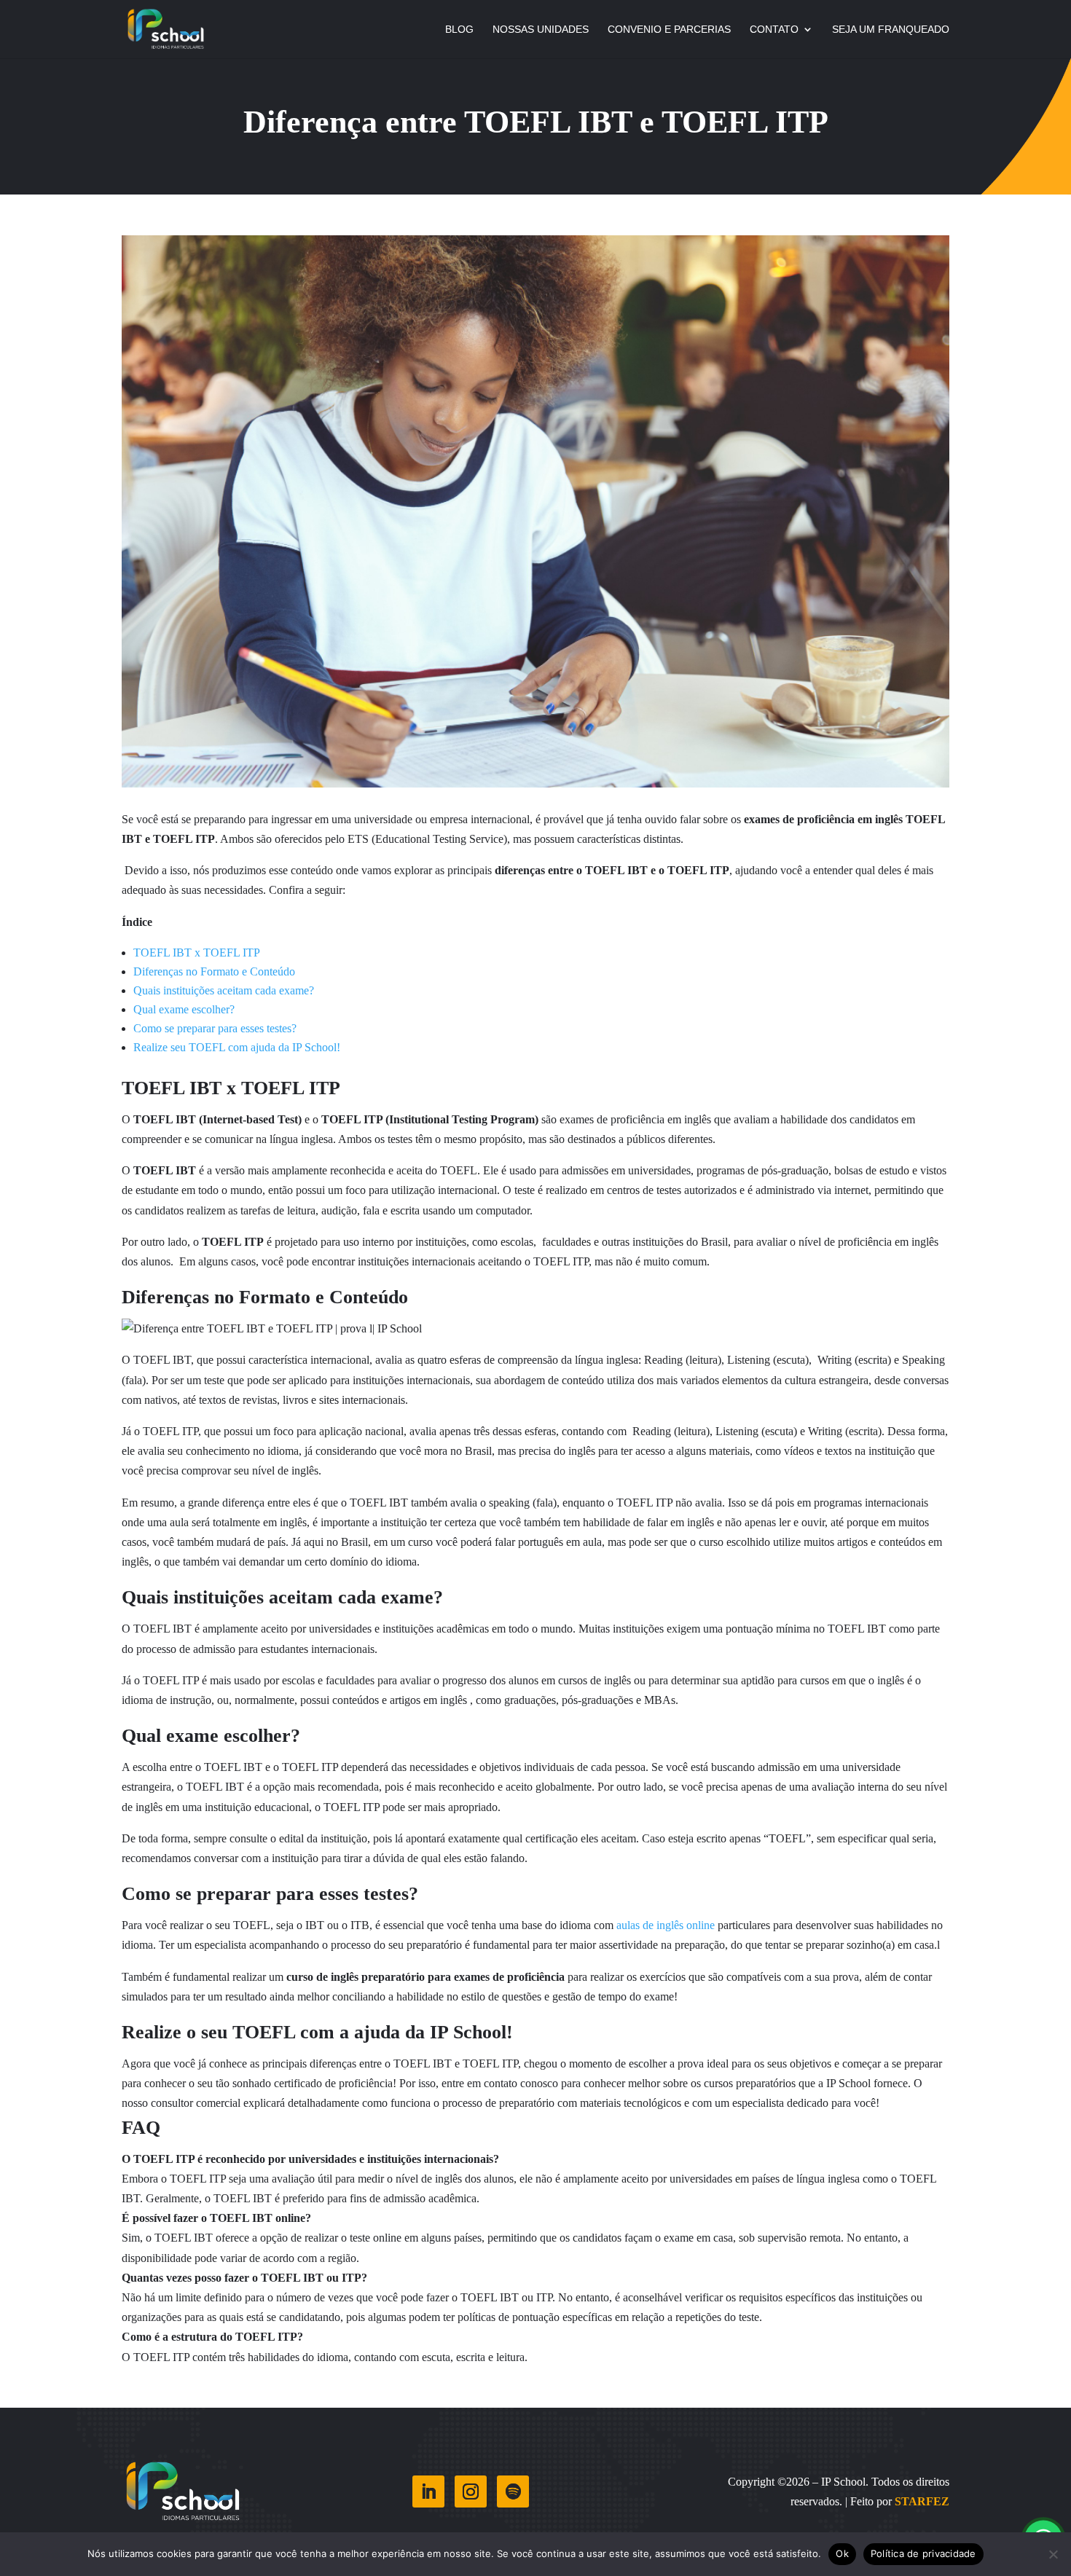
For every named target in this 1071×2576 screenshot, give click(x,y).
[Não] (1053, 2554)
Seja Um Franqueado (891, 30)
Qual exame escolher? (184, 1009)
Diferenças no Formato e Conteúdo (214, 971)
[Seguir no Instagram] (471, 2491)
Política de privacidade (923, 2553)
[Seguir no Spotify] (513, 2491)
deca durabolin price (503, 1242)
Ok (842, 2553)
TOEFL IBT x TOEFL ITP (198, 953)
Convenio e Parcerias (669, 30)
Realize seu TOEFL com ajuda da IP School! (237, 1047)
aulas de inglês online (666, 1925)
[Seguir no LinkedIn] (428, 2491)
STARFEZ (922, 2501)
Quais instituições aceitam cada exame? (224, 990)
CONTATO (774, 30)
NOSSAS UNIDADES (541, 30)
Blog (459, 30)
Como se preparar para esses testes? (215, 1028)
